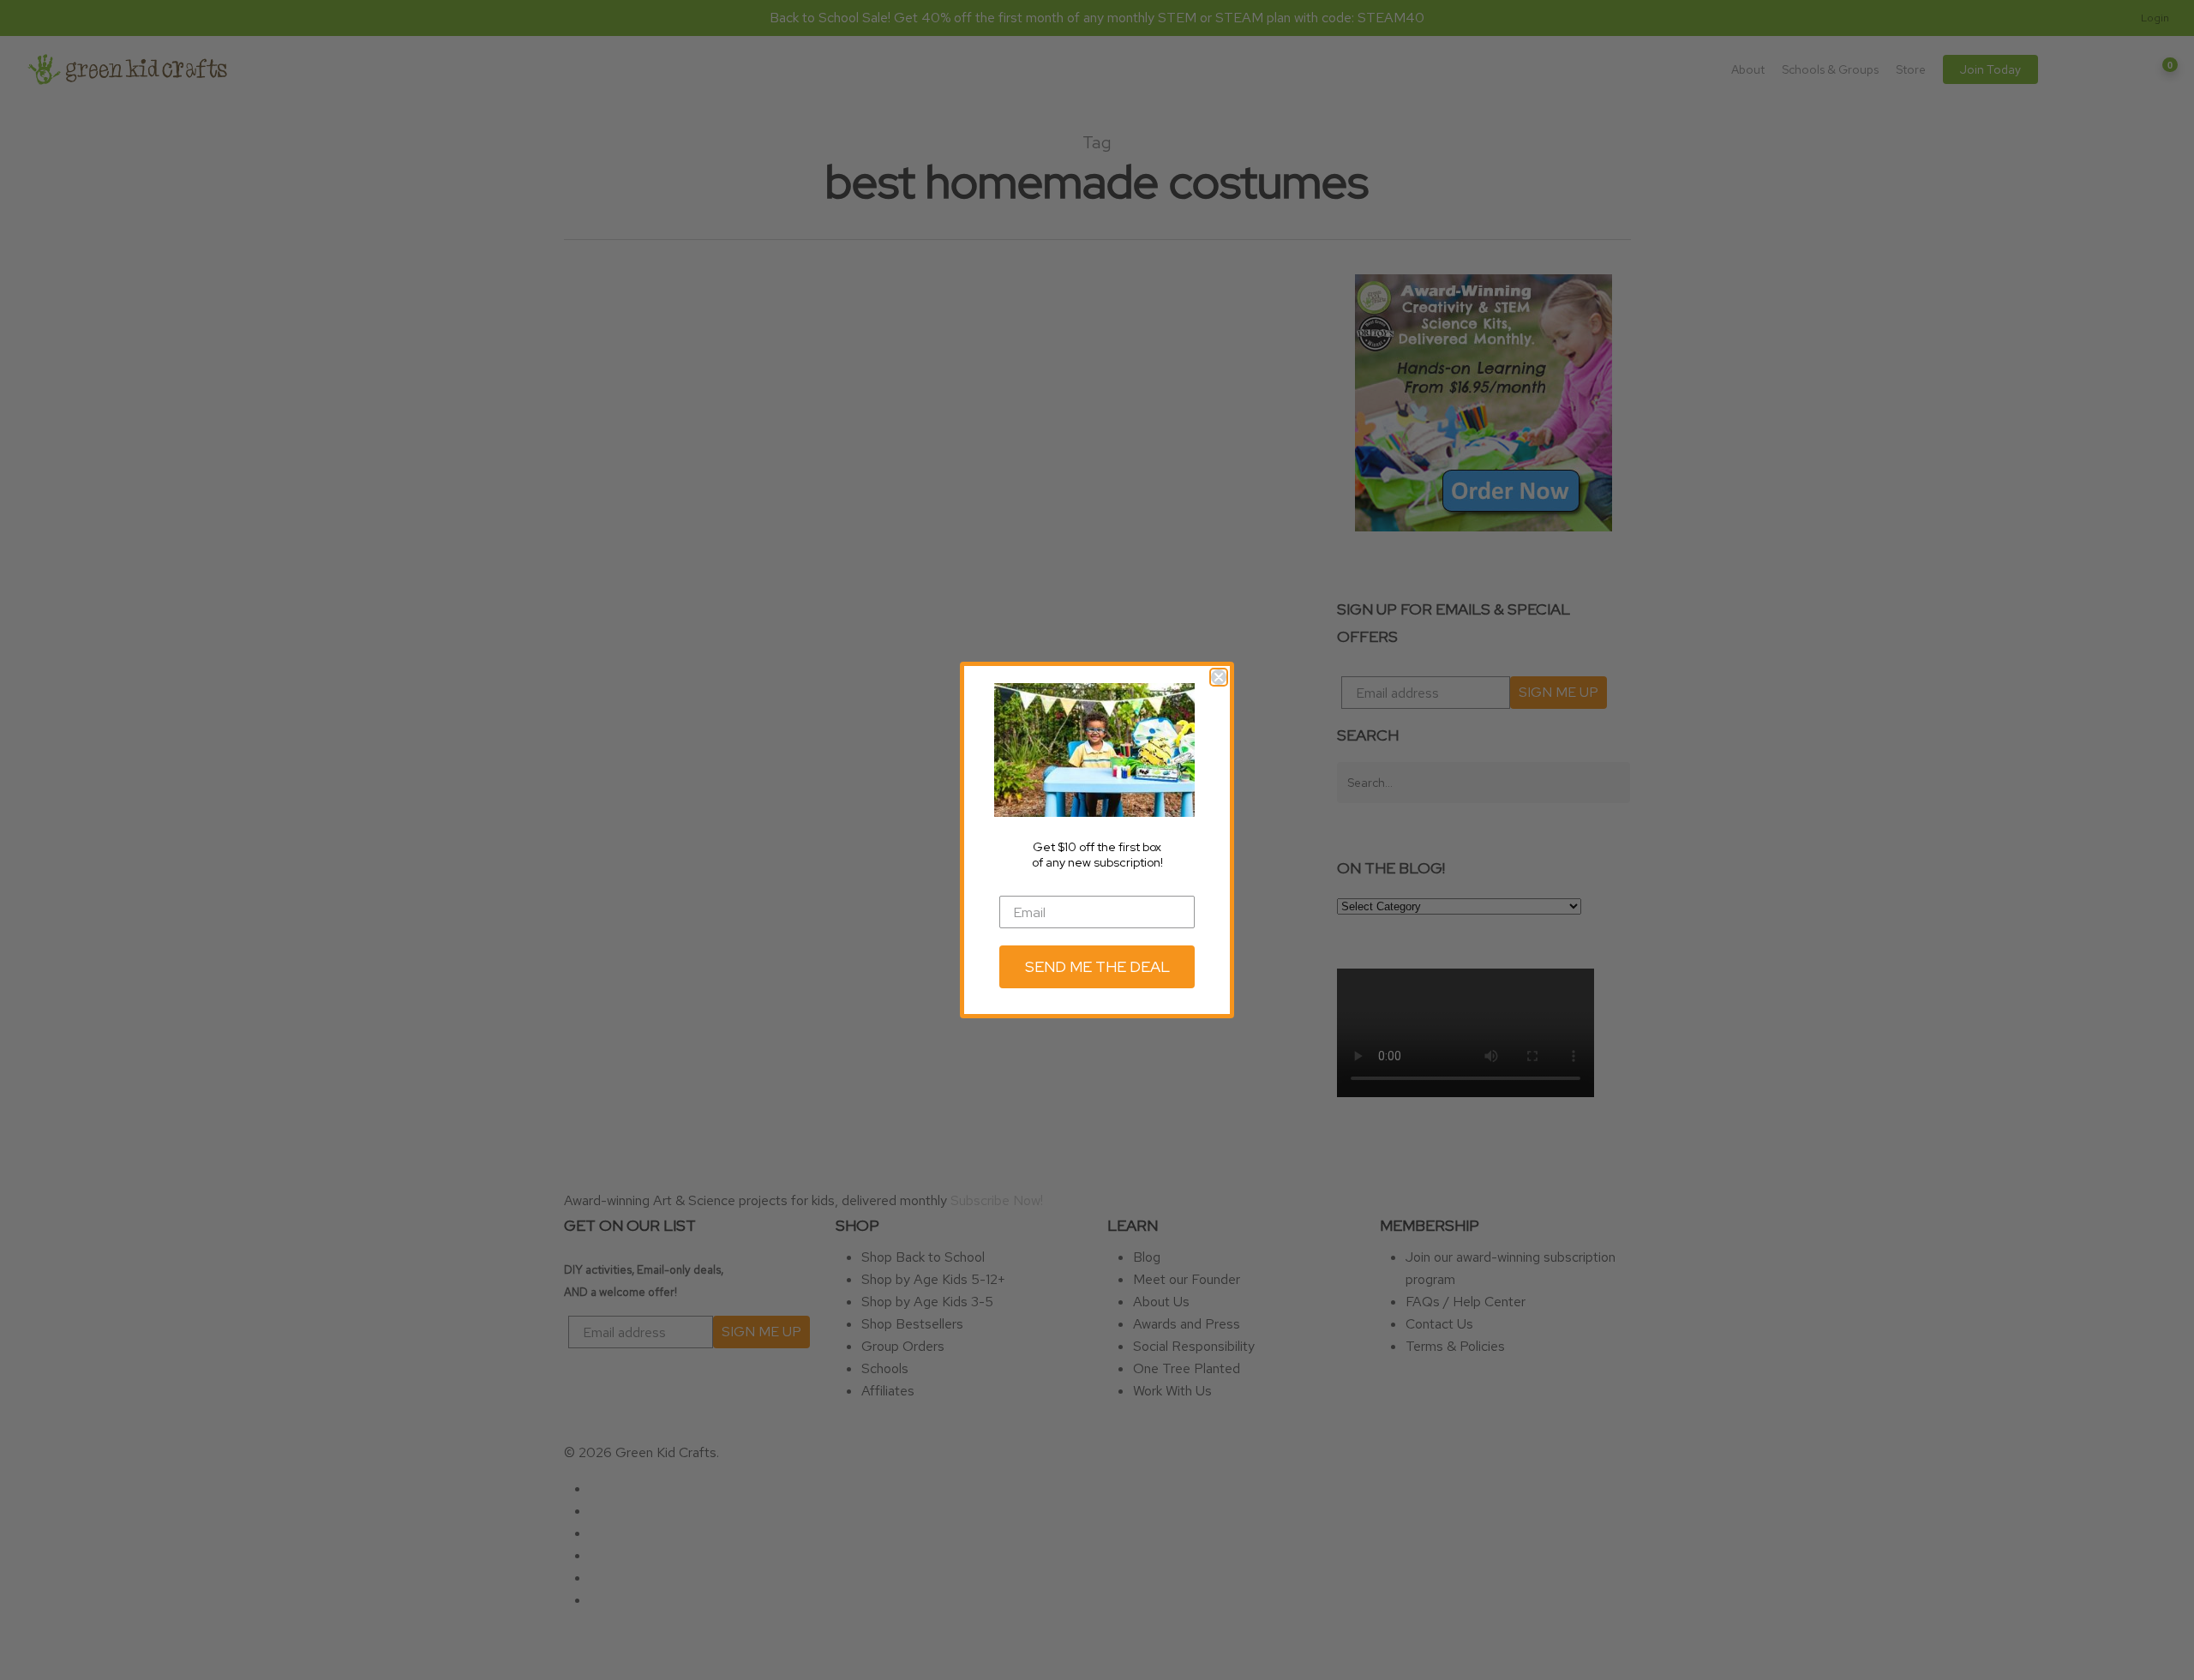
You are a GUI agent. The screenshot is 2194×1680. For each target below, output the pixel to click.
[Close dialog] (1219, 677)
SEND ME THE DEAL (1097, 966)
